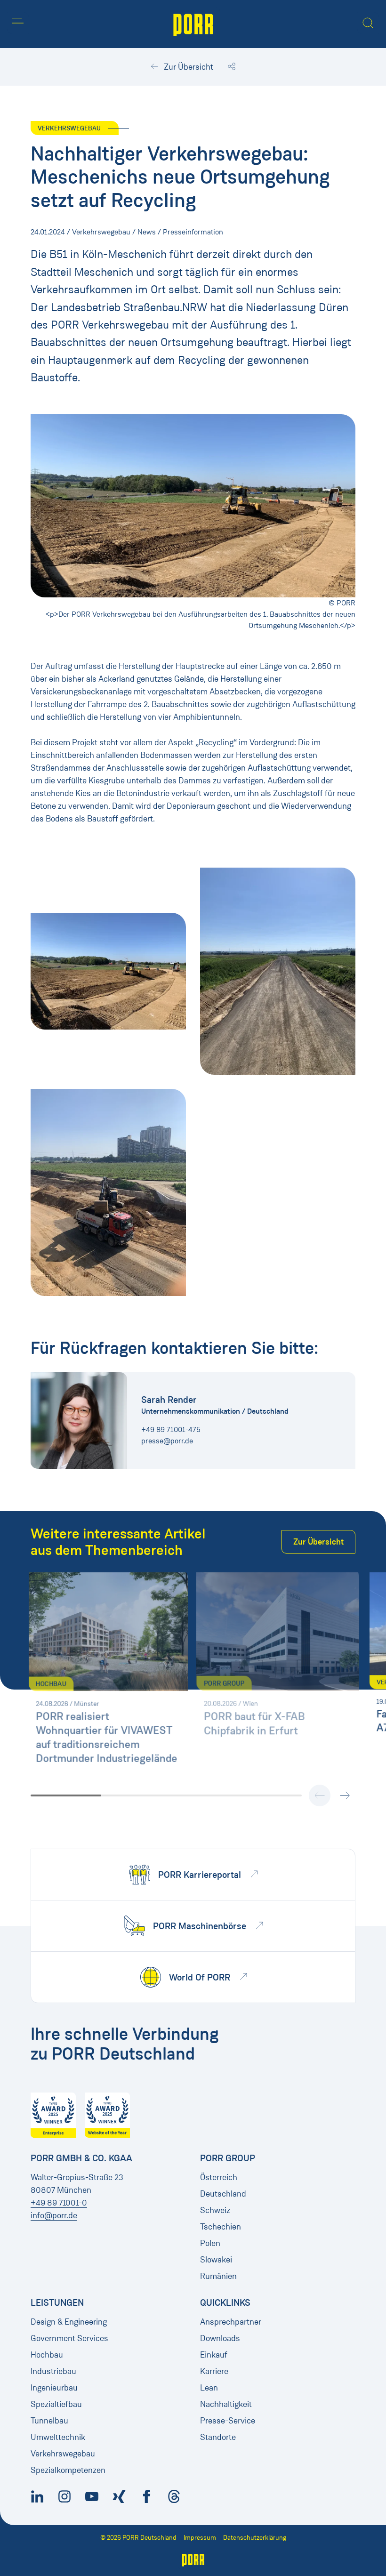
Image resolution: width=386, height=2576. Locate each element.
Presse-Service (228, 2421)
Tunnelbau (49, 2421)
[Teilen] (232, 67)
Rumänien (218, 2276)
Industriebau (53, 2371)
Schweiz (215, 2210)
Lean (209, 2388)
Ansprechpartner (231, 2322)
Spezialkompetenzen (68, 2470)
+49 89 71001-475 (171, 1429)
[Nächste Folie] (345, 1795)
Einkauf (214, 2355)
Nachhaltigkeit (226, 2404)
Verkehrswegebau (63, 2454)
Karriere (214, 2371)
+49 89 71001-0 (59, 2203)
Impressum (200, 2538)
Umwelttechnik (58, 2437)
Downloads (220, 2338)
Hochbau (47, 2355)
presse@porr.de (167, 1441)
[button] (18, 23)
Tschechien (221, 2227)
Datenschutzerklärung (255, 2538)
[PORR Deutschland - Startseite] (193, 24)
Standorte (218, 2437)
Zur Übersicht (188, 67)
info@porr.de (54, 2215)
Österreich (219, 2177)
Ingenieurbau (54, 2388)
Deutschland (223, 2194)
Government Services (69, 2338)
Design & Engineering (69, 2322)
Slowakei (216, 2260)
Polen (210, 2243)
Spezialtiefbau (56, 2404)
